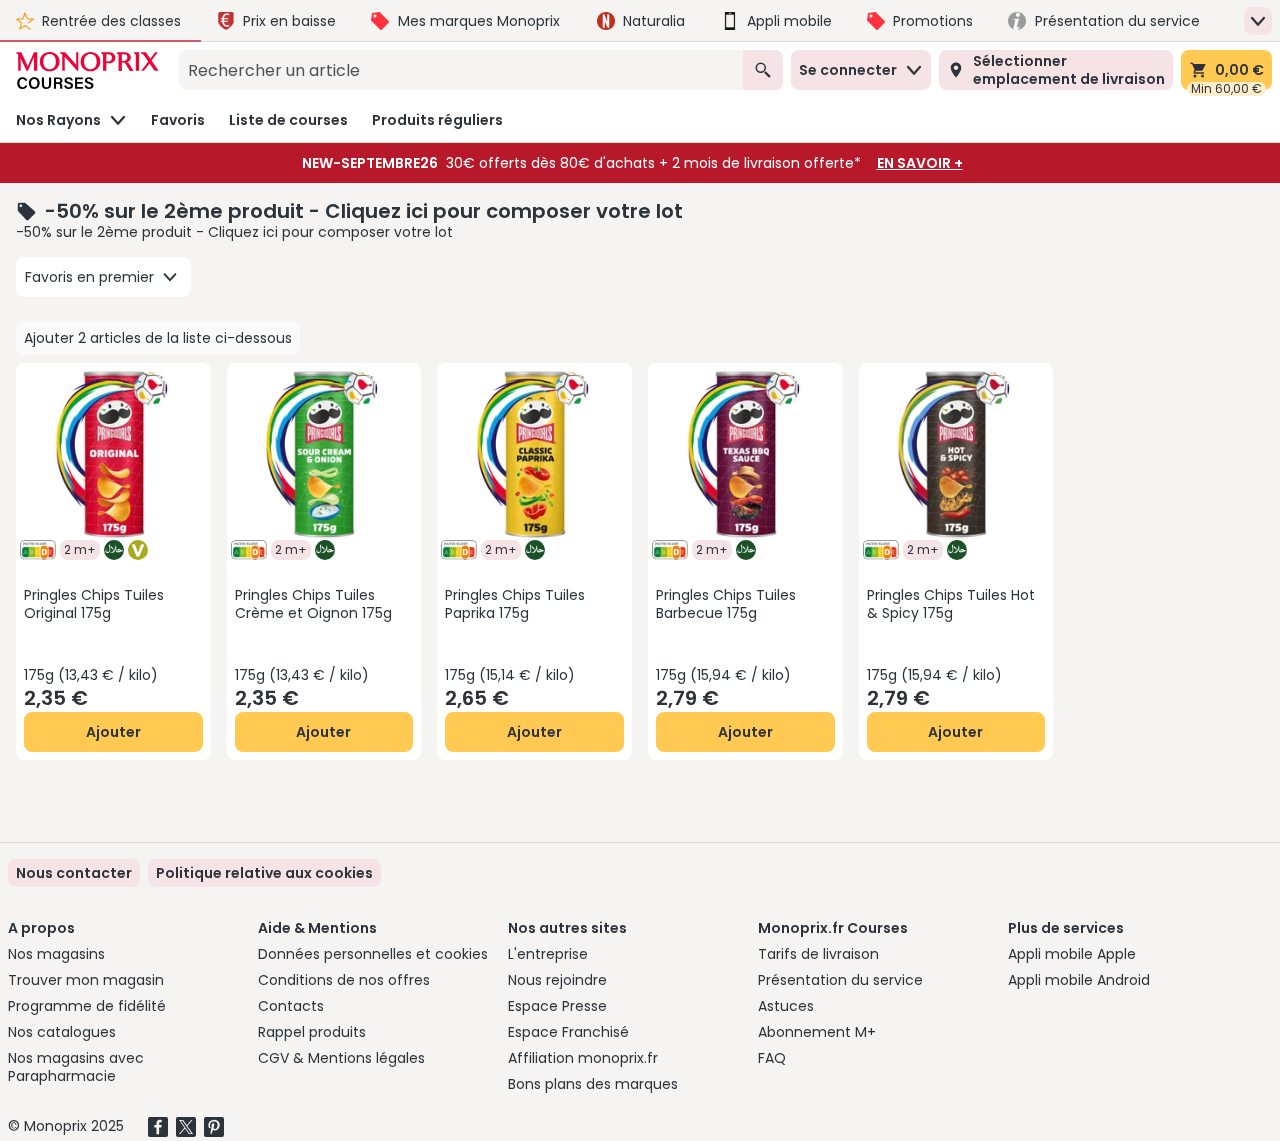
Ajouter (113, 732)
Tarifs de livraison (818, 954)
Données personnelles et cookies (373, 954)
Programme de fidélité (87, 1006)
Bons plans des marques (593, 1084)
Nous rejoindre (557, 980)
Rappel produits (312, 1032)
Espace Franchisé (568, 1032)
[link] (264, 873)
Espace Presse (557, 1006)
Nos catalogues (62, 1032)
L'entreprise (548, 954)
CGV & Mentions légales (341, 1058)
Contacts (291, 1006)
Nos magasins (56, 954)
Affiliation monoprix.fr (583, 1058)
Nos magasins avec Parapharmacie (76, 1067)
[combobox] (461, 70)
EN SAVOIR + (920, 163)
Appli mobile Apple (1072, 954)
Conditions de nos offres (344, 980)
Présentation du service (840, 980)
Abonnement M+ (817, 1032)
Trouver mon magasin (86, 980)
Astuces (786, 1006)
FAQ (772, 1058)
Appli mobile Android (1079, 980)
